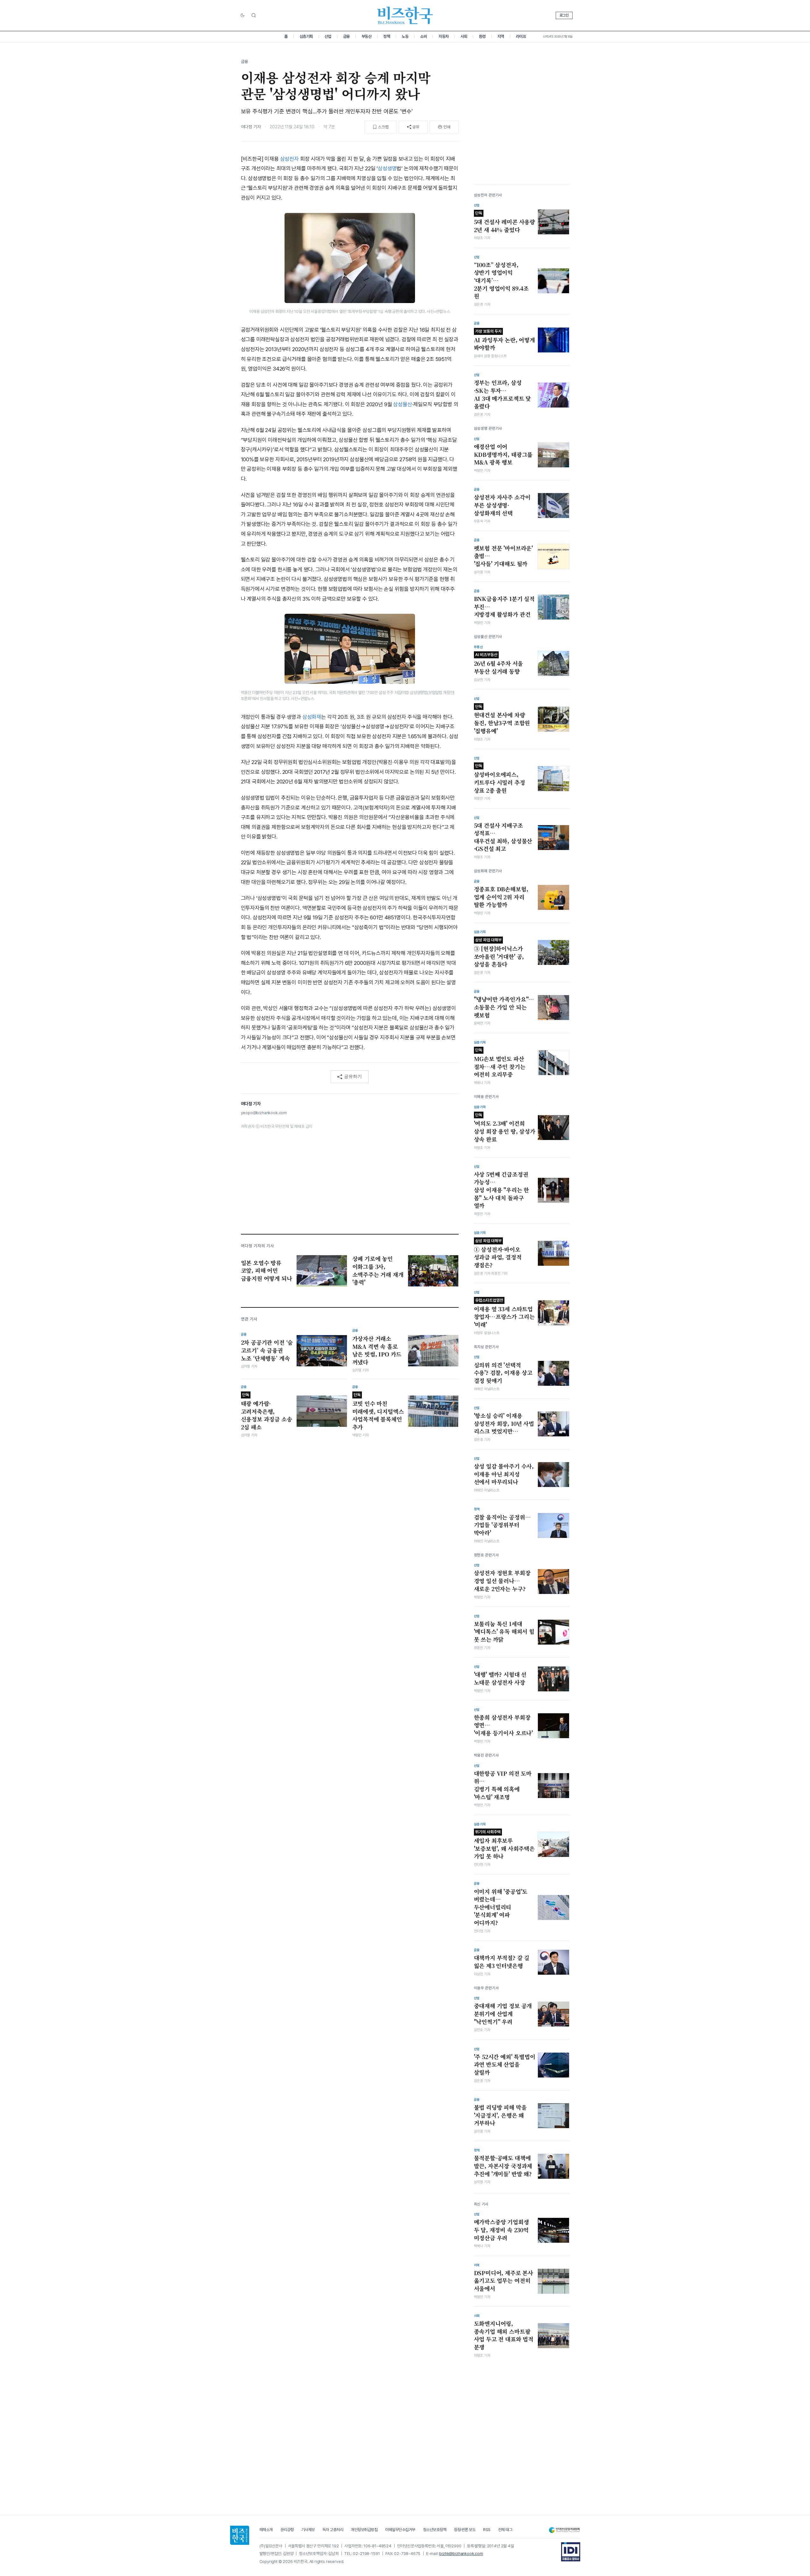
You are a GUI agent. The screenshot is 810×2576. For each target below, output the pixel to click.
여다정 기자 (251, 127)
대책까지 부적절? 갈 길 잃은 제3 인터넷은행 (502, 1962)
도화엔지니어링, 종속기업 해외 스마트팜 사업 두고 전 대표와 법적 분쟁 (504, 2335)
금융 (346, 36)
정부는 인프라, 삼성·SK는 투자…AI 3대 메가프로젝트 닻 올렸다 (503, 394)
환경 (482, 36)
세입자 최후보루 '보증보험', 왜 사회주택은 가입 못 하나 (504, 1845)
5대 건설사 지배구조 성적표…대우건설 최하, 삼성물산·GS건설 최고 (503, 837)
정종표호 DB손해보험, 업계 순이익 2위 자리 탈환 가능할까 (501, 897)
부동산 (367, 36)
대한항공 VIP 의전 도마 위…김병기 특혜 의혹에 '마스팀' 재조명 (503, 1785)
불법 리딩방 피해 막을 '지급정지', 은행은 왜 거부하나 (500, 2115)
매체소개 (266, 2530)
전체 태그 (505, 2530)
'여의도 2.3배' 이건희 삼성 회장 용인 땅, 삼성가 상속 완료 (505, 1128)
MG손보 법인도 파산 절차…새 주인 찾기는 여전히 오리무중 (500, 1063)
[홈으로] (240, 2535)
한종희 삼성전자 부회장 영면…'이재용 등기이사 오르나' (504, 1725)
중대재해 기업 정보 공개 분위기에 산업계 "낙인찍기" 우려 (503, 2014)
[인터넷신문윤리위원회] (564, 2530)
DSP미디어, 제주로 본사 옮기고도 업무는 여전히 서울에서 (504, 2281)
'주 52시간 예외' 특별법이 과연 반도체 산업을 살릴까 (505, 2065)
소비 (423, 36)
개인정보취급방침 (364, 2530)
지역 (501, 36)
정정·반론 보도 (465, 2530)
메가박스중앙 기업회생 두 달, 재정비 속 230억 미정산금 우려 (501, 2230)
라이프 (521, 36)
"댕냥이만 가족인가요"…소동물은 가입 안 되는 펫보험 (504, 1007)
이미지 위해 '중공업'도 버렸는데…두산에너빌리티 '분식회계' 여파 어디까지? (501, 1907)
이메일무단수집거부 (400, 2530)
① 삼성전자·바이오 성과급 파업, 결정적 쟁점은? (498, 1254)
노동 (405, 36)
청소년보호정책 (435, 2530)
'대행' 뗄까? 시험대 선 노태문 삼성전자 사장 (500, 1678)
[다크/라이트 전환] (243, 16)
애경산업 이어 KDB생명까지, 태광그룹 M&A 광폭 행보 (503, 454)
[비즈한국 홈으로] (405, 15)
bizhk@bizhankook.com (461, 2554)
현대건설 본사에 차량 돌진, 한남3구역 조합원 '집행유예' (502, 719)
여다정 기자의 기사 (257, 1246)
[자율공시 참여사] (571, 2552)
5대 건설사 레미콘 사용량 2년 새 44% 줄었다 (505, 222)
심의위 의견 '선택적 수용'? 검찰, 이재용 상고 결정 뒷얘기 (503, 1373)
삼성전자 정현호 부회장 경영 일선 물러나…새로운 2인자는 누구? (502, 1581)
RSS (487, 2530)
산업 (328, 36)
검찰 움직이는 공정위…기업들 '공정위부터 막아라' (502, 1525)
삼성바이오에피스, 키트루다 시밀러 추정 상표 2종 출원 (500, 779)
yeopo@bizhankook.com (264, 1113)
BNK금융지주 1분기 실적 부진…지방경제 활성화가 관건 (504, 607)
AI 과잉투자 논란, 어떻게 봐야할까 (504, 340)
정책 (387, 36)
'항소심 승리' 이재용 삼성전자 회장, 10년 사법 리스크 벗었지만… (504, 1423)
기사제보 (308, 2530)
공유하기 (353, 1076)
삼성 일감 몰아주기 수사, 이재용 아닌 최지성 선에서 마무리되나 (504, 1474)
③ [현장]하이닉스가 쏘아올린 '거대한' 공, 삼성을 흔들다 (499, 953)
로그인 (564, 15)
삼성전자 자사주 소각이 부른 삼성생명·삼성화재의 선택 (502, 505)
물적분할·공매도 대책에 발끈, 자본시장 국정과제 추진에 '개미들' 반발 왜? (503, 2166)
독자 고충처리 (333, 2530)
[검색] (254, 15)
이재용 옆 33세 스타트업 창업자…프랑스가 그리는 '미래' (504, 1313)
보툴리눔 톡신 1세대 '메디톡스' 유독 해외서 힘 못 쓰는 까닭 (504, 1632)
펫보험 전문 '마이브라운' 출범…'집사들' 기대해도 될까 (504, 556)
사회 (464, 36)
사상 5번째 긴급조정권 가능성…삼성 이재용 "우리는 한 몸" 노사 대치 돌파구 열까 (502, 1190)
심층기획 (306, 36)
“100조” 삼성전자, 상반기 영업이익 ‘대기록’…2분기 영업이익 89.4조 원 (501, 281)
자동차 (444, 36)
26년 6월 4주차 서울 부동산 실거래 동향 (499, 664)
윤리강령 (287, 2530)
